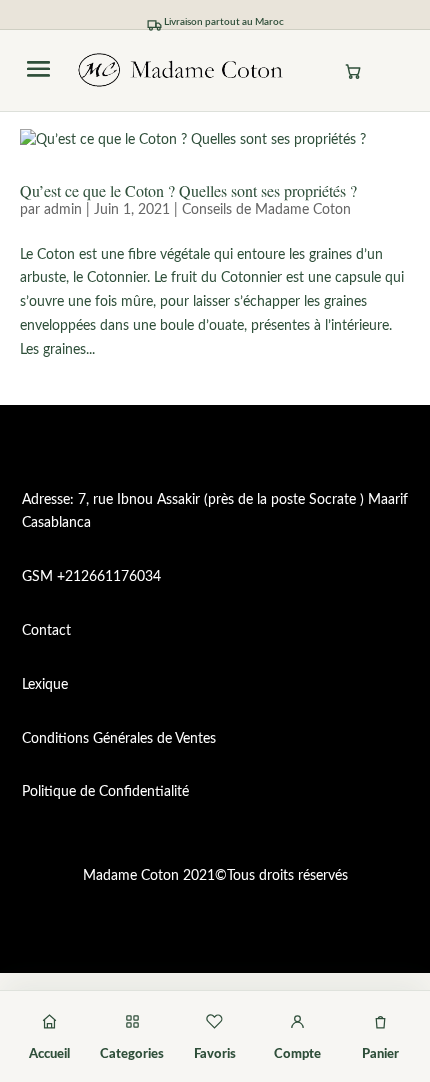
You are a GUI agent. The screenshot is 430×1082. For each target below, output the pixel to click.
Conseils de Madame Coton (266, 210)
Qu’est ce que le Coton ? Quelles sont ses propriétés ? (188, 190)
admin (63, 210)
